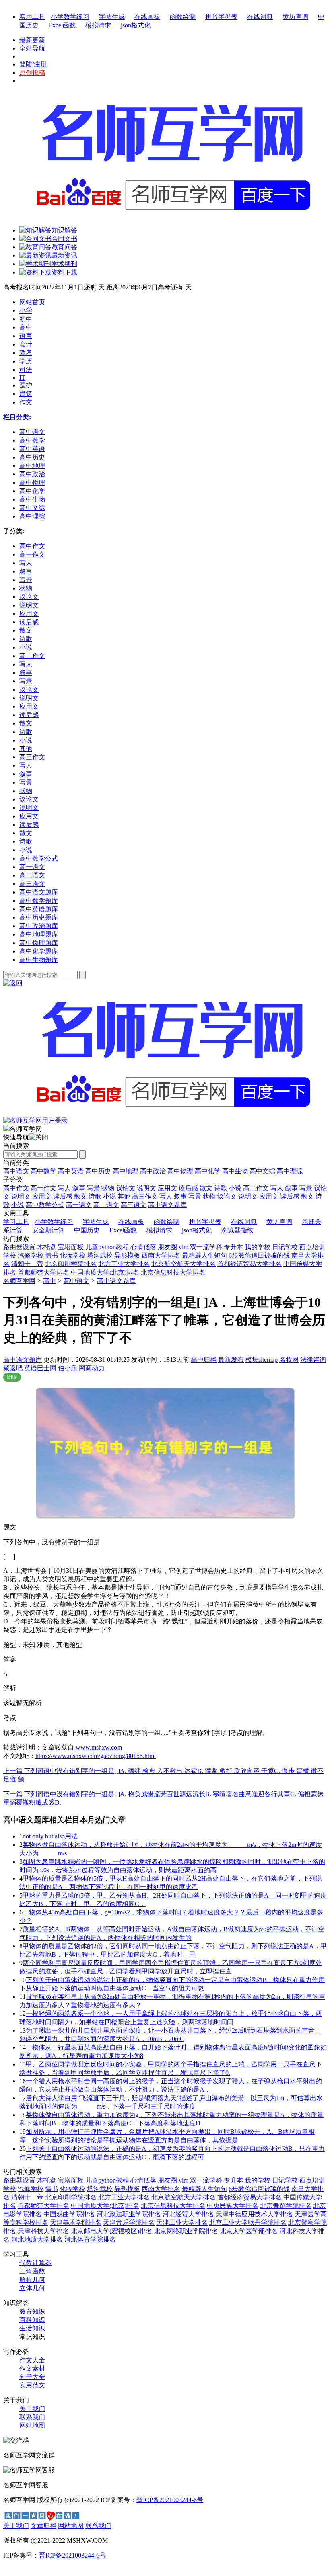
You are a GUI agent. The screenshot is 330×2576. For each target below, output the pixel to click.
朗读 (12, 1377)
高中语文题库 (116, 1281)
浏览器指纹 (237, 1230)
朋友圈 (167, 1247)
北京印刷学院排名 (71, 1264)
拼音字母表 (221, 17)
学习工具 (16, 1222)
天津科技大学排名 (43, 2231)
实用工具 (32, 17)
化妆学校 (72, 1255)
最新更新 (32, 40)
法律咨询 (313, 1360)
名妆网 (289, 1360)
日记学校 (285, 1247)
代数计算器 (35, 2263)
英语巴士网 (40, 1368)
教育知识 (32, 2311)
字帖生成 (112, 17)
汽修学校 (31, 1255)
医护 (26, 385)
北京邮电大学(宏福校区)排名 (111, 2231)
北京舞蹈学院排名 (286, 2206)
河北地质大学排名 (37, 2239)
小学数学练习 (70, 17)
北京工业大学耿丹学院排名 (248, 2222)
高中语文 (16, 1171)
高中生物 (235, 1171)
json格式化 (136, 25)
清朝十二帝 (27, 1264)
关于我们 (32, 2409)
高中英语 (71, 1171)
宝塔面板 (71, 1247)
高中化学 (208, 1171)
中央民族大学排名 (233, 2206)
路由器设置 (19, 1247)
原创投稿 (32, 73)
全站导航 (32, 48)
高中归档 (204, 1360)
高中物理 (180, 1171)
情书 (52, 1255)
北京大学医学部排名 (249, 2231)
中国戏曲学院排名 (69, 2214)
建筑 (26, 394)
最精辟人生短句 (204, 1255)
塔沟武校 (100, 1255)
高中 (26, 327)
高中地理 (126, 1171)
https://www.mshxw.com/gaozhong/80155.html (96, 1756)
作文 (26, 402)
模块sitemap (262, 1360)
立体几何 (32, 2288)
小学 (26, 310)
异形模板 (127, 1255)
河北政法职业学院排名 (129, 2214)
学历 (26, 361)
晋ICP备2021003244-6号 (170, 2500)
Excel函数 (62, 25)
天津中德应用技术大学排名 (254, 2214)
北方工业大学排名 (124, 1264)
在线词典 (260, 17)
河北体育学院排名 (90, 2239)
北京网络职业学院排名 (186, 2231)
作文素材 (32, 2368)
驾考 (26, 353)
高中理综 (290, 1171)
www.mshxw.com (99, 1747)
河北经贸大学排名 (188, 2214)
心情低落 (143, 1247)
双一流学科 (206, 1247)
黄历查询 (295, 17)
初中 (26, 319)
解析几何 (32, 2280)
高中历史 (98, 1171)
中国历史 (87, 1230)
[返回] (13, 983)
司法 (26, 370)
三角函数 (32, 2271)
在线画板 (147, 17)
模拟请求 (98, 25)
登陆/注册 (33, 64)
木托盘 (47, 1247)
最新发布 (231, 1360)
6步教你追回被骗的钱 (259, 1255)
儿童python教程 (107, 1247)
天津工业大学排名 (182, 2222)
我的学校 (258, 1247)
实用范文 (32, 2385)
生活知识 (32, 2328)
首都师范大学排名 (43, 1272)
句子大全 (32, 2377)
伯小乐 (68, 1368)
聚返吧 (13, 1368)
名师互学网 (19, 1281)
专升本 (233, 1247)
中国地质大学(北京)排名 (105, 1272)
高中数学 (43, 1171)
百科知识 (32, 2320)
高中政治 (153, 1171)
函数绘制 (183, 17)
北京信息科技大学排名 (173, 1272)
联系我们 (32, 2417)
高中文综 (262, 1171)
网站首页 (32, 302)
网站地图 (32, 2425)
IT (22, 378)
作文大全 (32, 2360)
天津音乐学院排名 (129, 2222)
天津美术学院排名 (76, 2222)
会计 (26, 344)
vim (184, 1247)
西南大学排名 (161, 1255)
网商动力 (92, 1368)
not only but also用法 (50, 1836)
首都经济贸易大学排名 (250, 1264)
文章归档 (43, 2526)
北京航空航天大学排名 (184, 1264)
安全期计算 (48, 1230)
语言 (26, 336)
